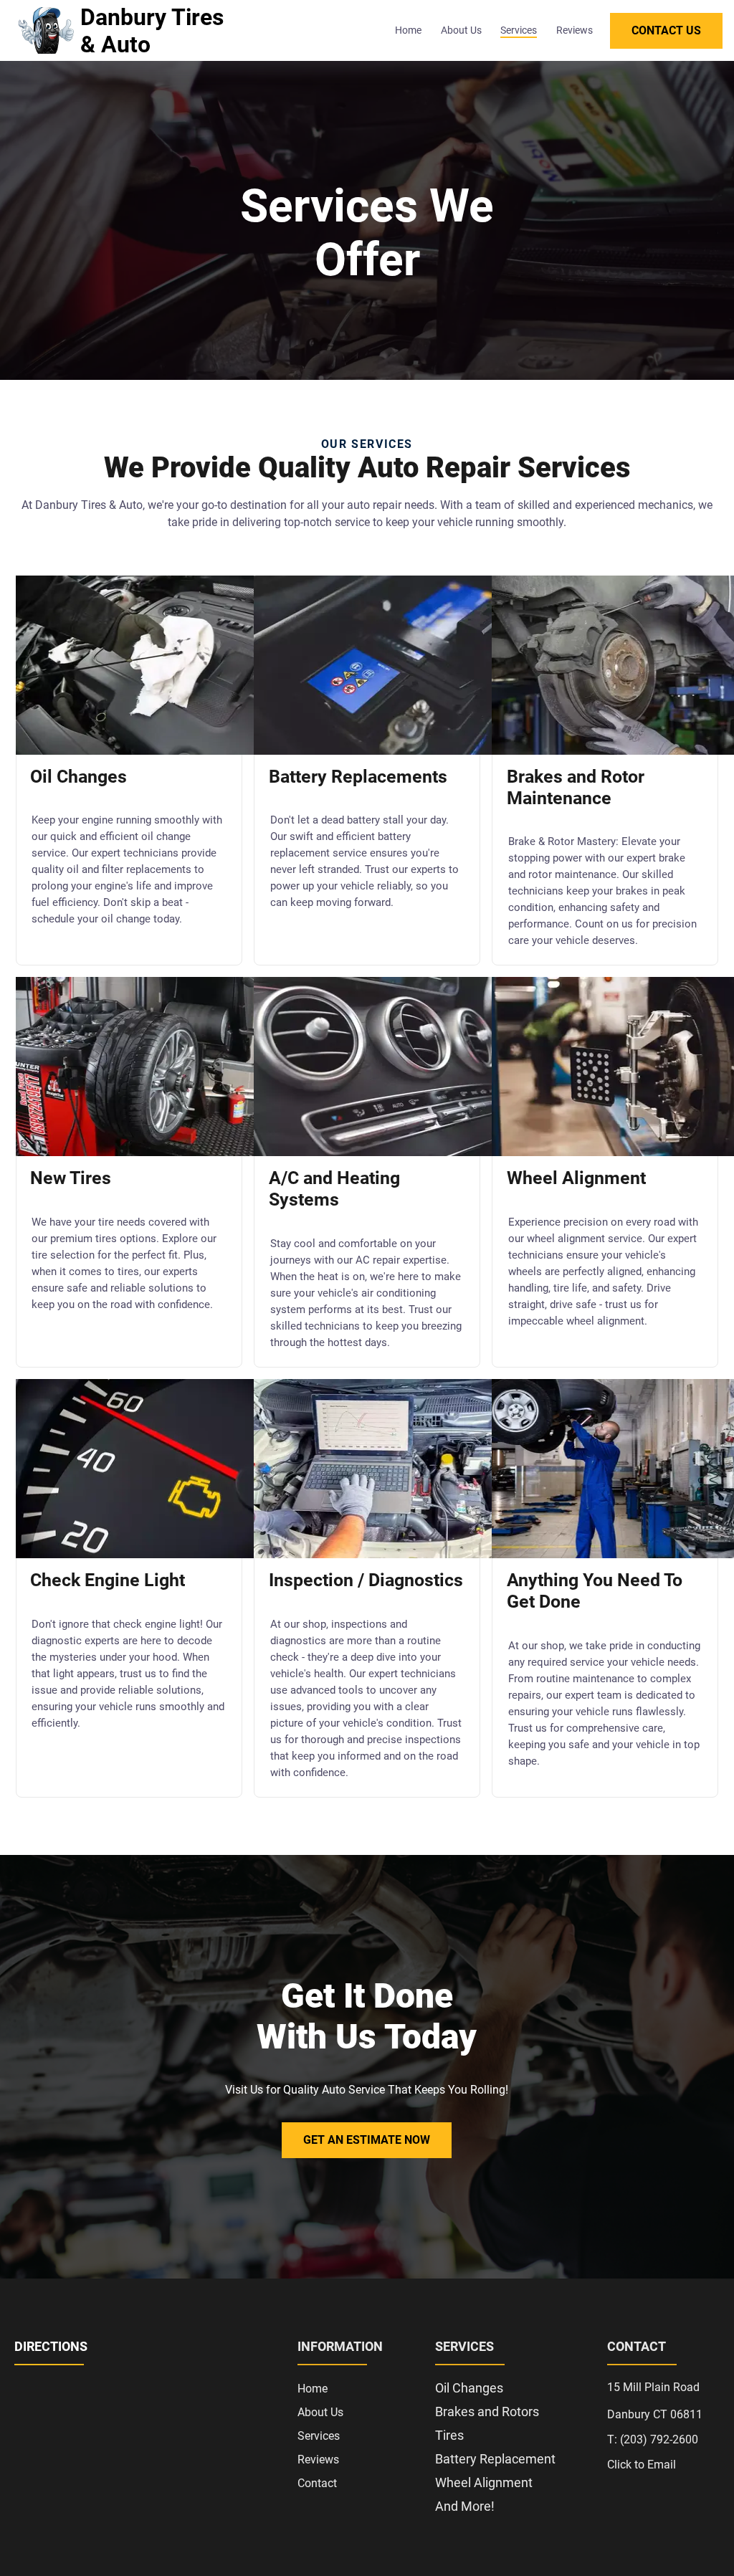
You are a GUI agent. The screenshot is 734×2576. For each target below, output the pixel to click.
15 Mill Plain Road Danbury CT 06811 (655, 2401)
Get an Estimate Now (367, 2140)
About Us (461, 30)
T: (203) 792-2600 (653, 2439)
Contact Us (666, 30)
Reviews (575, 30)
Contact (317, 2483)
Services (519, 30)
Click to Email (642, 2465)
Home (408, 30)
